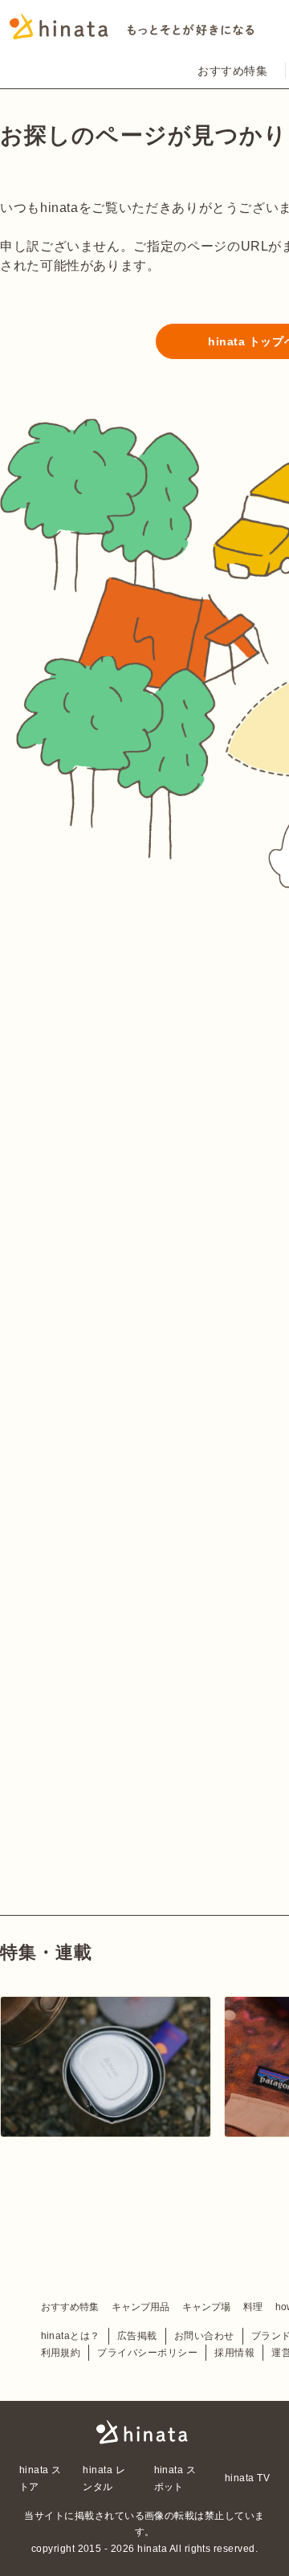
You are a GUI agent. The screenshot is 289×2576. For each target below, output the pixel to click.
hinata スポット (175, 2478)
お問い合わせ (204, 2336)
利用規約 (61, 2353)
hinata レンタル (104, 2478)
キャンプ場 (206, 2307)
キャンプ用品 (140, 2307)
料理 (253, 2307)
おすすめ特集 (232, 71)
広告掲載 (137, 2336)
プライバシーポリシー (147, 2353)
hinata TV (247, 2478)
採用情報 (234, 2353)
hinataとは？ (71, 2336)
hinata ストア (41, 2478)
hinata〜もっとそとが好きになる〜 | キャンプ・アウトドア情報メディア (144, 2432)
